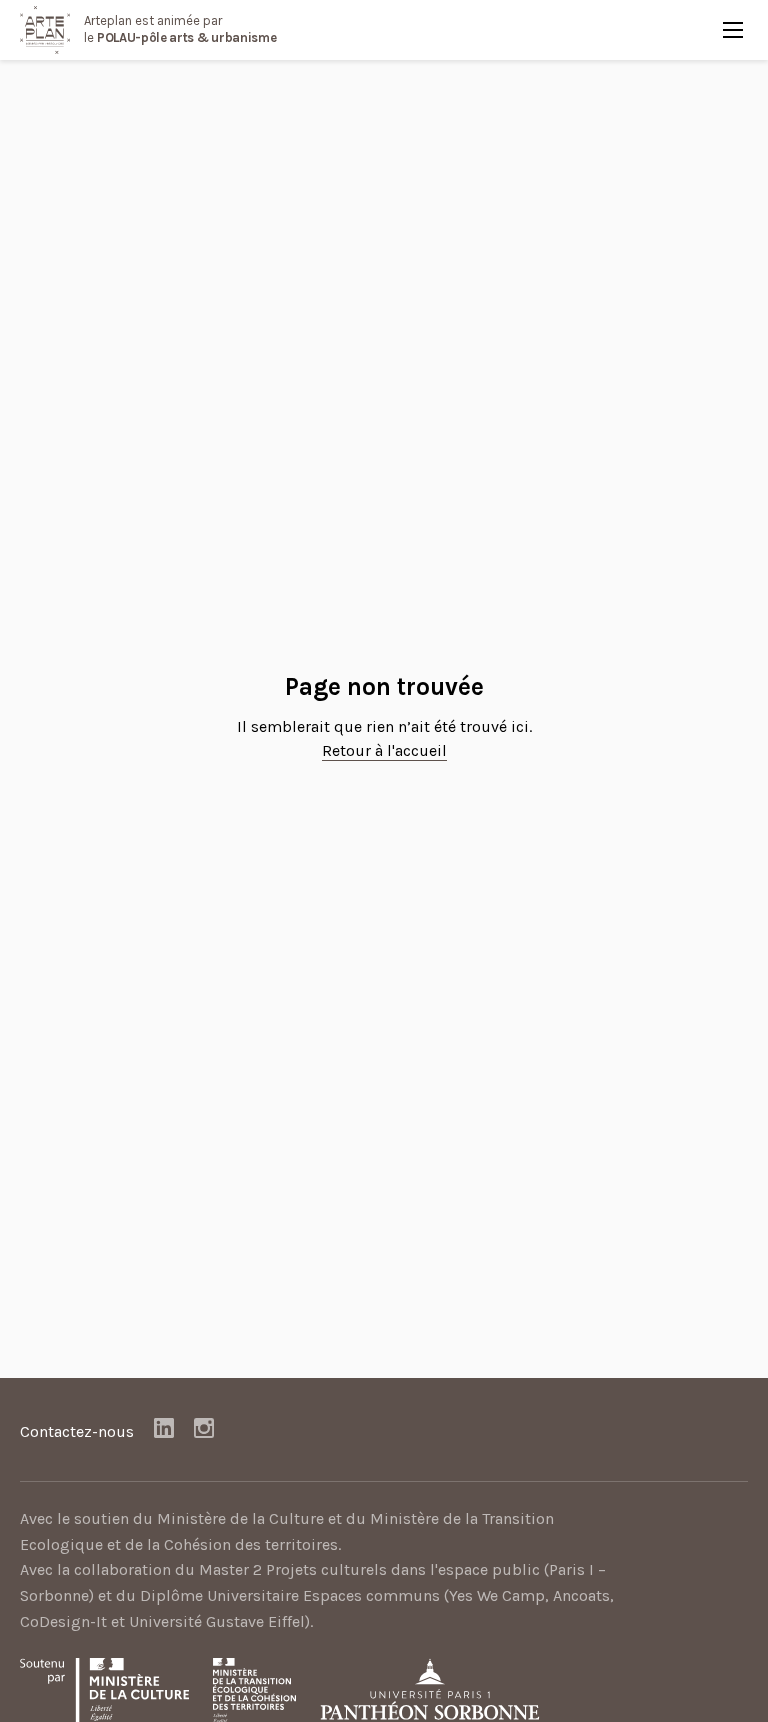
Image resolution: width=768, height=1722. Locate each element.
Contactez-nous (77, 1431)
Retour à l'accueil (384, 750)
